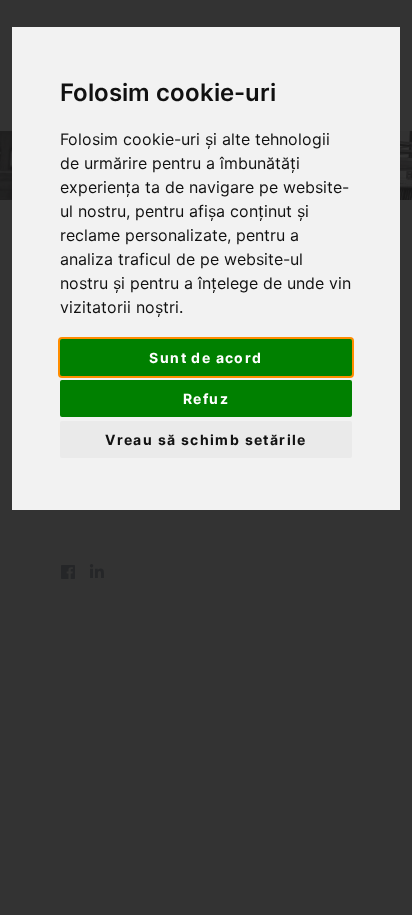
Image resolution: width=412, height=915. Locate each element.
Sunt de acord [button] (205, 357)
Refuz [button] (206, 398)
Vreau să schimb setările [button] (206, 439)
